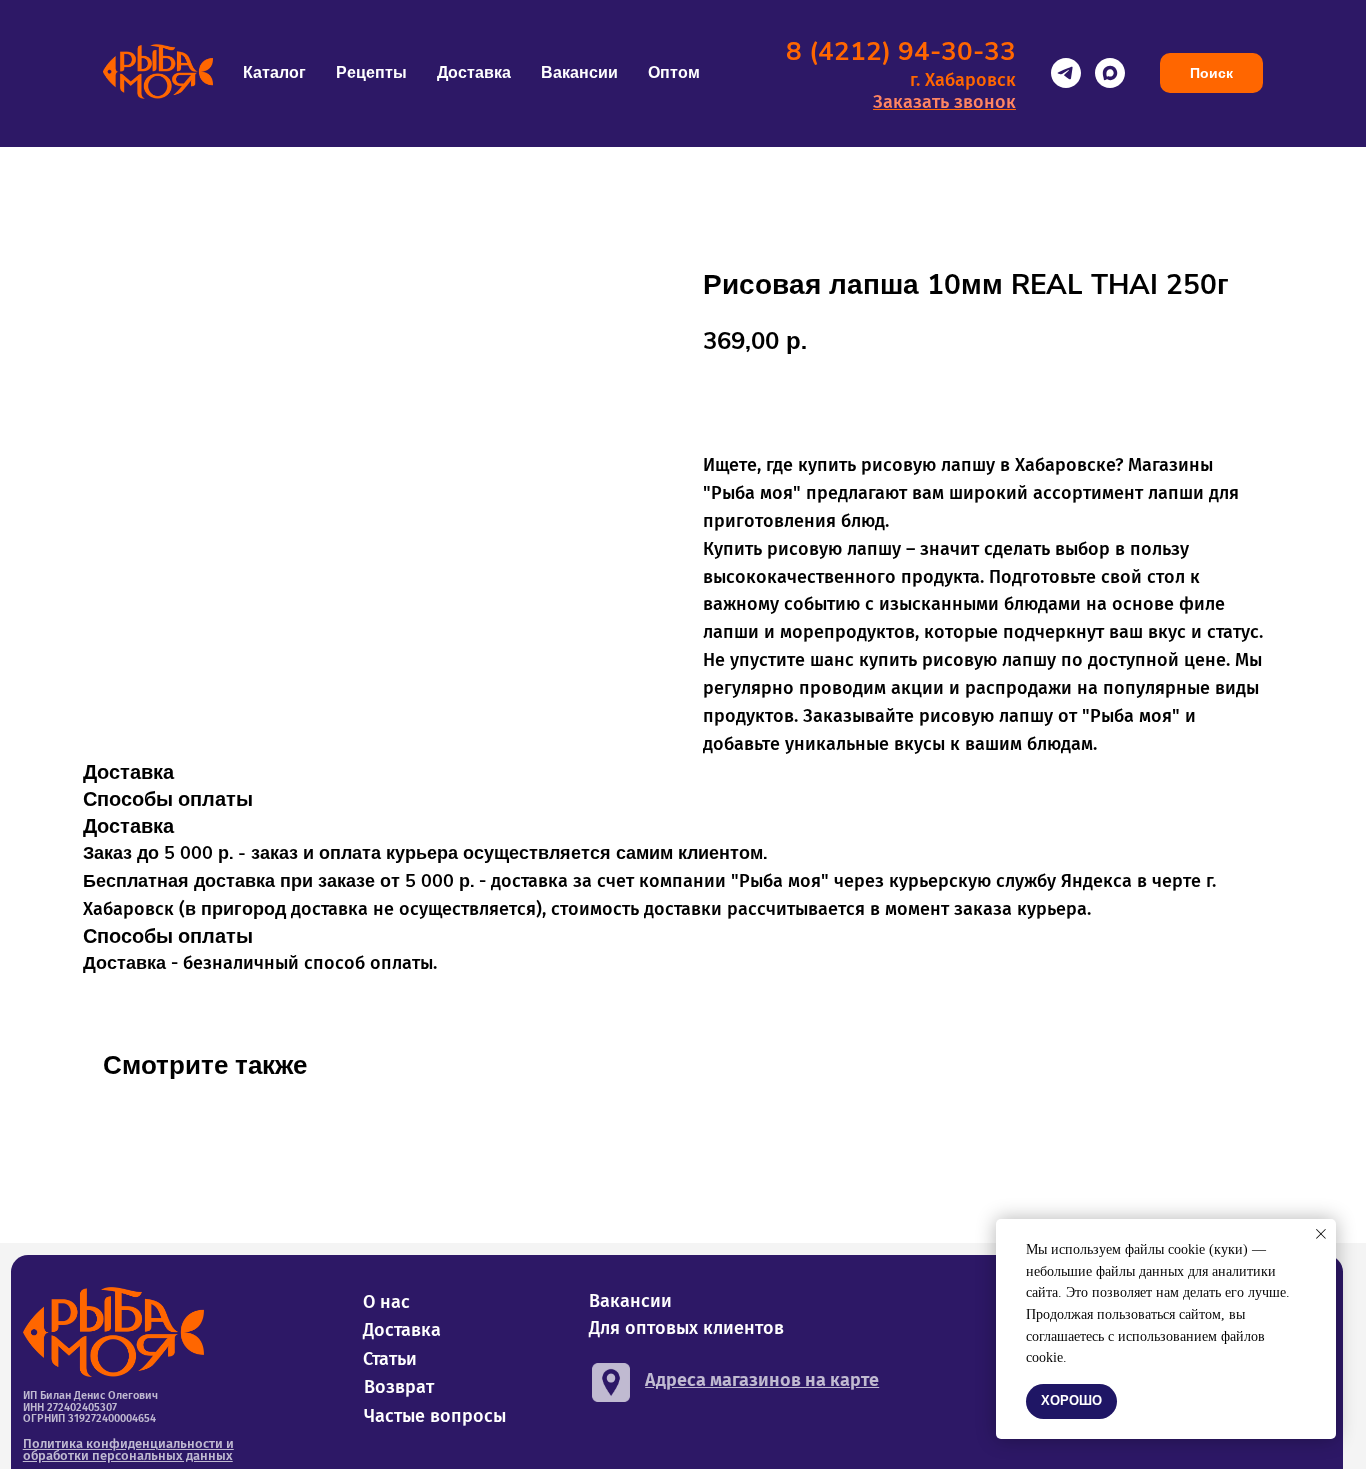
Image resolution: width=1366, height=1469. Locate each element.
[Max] (1110, 73)
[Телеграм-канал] (1066, 73)
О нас (386, 1302)
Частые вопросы (435, 1416)
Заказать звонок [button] (944, 102)
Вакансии (579, 73)
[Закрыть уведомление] (1321, 1234)
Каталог (274, 73)
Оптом (674, 73)
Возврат (399, 1387)
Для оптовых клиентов (686, 1328)
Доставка (474, 73)
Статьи (390, 1359)
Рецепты (371, 73)
